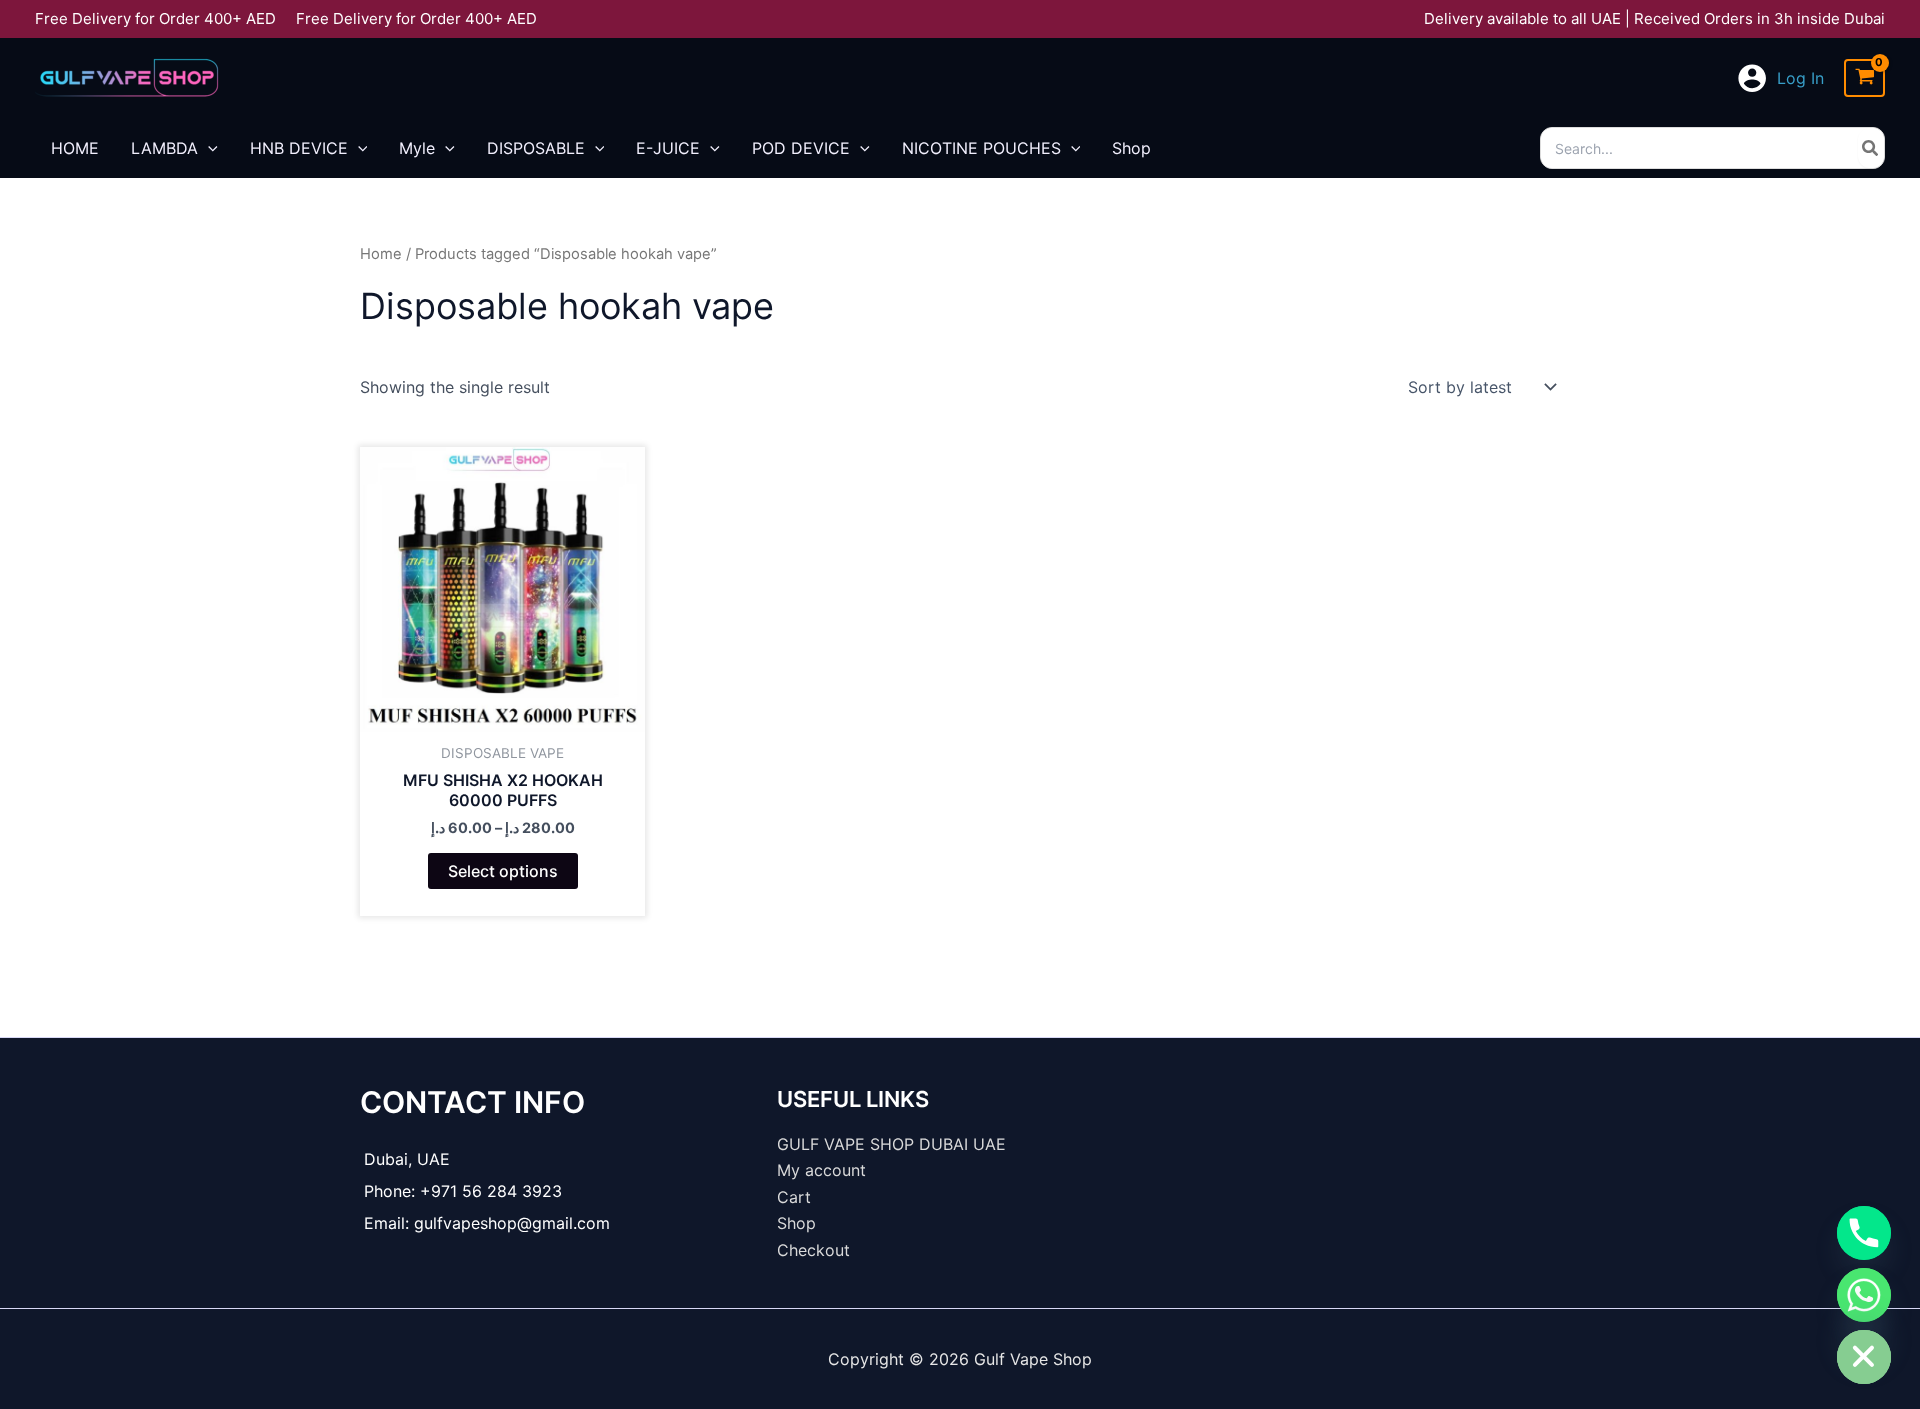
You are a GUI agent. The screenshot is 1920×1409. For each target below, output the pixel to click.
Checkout (813, 1250)
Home (381, 254)
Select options (503, 871)
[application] (208, 148)
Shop (796, 1223)
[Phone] (1864, 1233)
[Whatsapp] (1864, 1295)
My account (821, 1170)
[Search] (1871, 148)
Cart (794, 1197)
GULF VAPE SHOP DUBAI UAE (891, 1144)
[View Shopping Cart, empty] (1864, 78)
